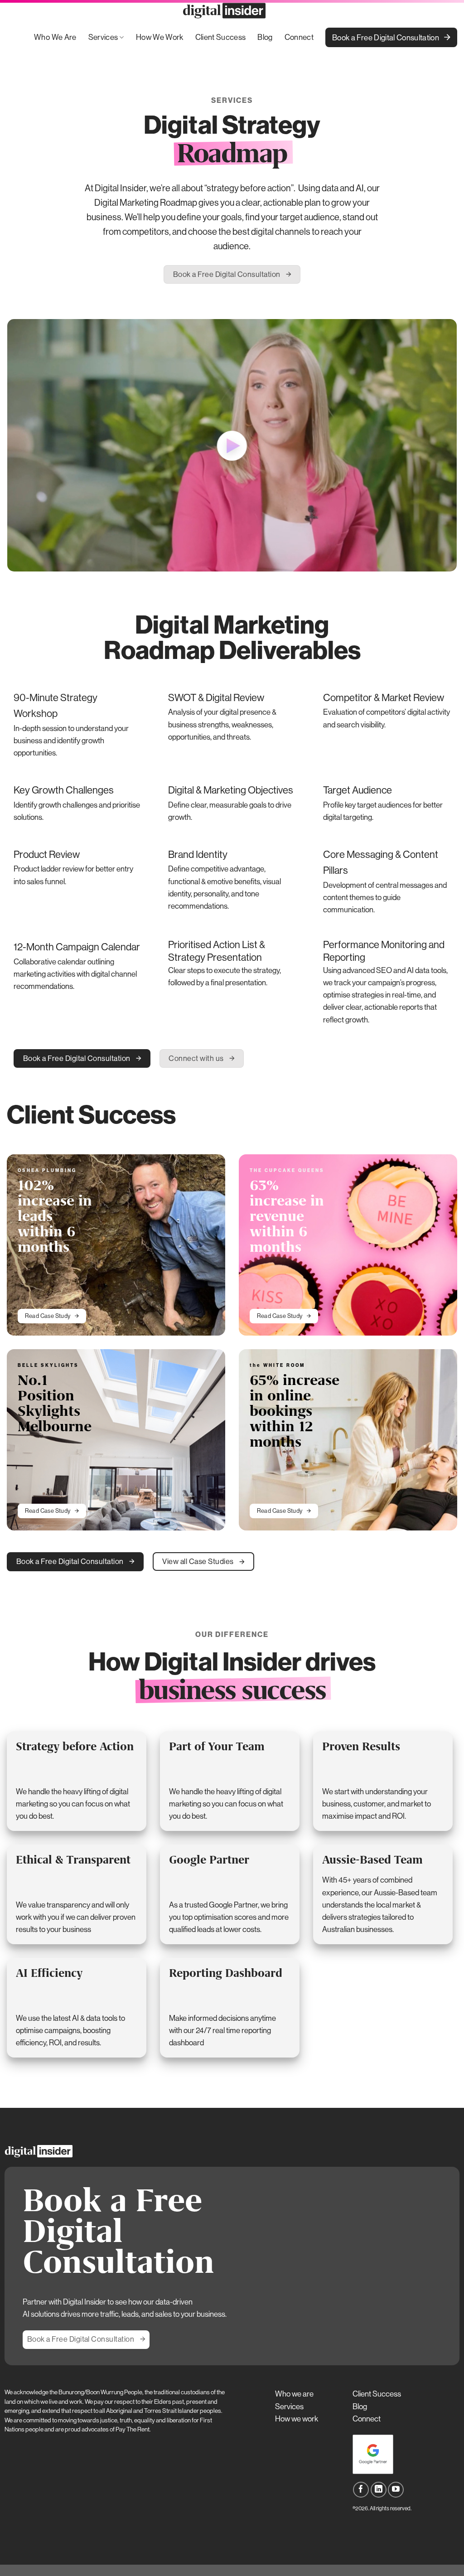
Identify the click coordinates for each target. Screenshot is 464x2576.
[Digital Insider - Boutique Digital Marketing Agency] (225, 11)
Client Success (221, 37)
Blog (265, 37)
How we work (297, 2419)
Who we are (294, 2394)
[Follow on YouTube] (396, 2490)
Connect (299, 37)
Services (103, 37)
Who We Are (55, 37)
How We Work (160, 37)
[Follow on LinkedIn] (379, 2490)
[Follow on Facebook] (361, 2490)
